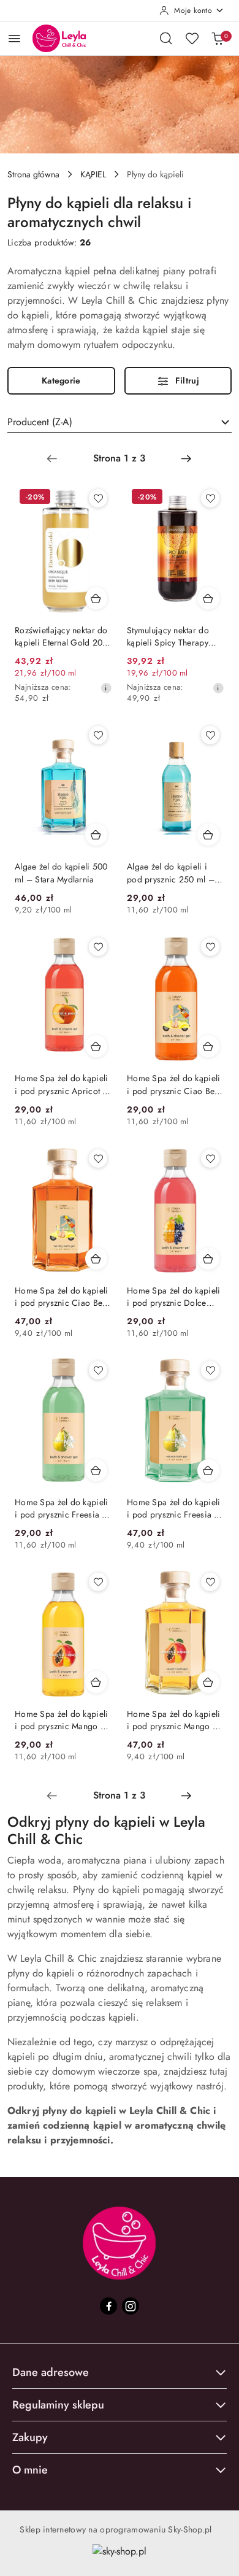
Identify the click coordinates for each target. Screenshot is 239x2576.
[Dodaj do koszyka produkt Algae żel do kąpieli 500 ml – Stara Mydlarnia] (96, 835)
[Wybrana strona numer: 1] (119, 458)
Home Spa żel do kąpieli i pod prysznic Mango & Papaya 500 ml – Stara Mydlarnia (173, 1720)
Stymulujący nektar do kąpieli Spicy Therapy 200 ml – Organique (168, 636)
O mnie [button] (30, 2470)
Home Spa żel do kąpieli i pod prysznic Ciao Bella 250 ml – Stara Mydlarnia (176, 1084)
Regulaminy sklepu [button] (58, 2405)
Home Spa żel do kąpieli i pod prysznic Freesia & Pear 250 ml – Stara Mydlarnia (61, 1508)
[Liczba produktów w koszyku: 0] (218, 38)
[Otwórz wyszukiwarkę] (166, 38)
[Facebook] (108, 2306)
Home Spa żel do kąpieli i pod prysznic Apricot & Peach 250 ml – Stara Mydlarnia (62, 1084)
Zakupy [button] (30, 2437)
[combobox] (120, 422)
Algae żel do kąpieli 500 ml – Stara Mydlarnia (61, 873)
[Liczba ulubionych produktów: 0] (192, 38)
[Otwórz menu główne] (14, 38)
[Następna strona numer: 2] (186, 458)
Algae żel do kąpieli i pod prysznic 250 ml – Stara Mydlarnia (171, 873)
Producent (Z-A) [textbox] (40, 422)
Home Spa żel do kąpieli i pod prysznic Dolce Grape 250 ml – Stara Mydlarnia (173, 1297)
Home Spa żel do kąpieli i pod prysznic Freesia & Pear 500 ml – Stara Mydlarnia (173, 1508)
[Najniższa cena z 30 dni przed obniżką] (106, 688)
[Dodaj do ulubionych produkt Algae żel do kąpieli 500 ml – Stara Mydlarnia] (98, 735)
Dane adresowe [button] (51, 2372)
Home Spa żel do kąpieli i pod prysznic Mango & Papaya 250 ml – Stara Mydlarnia (61, 1720)
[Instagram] (131, 2306)
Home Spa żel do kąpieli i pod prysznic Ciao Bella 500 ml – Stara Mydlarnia (63, 1297)
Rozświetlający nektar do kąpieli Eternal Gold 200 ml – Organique (61, 636)
